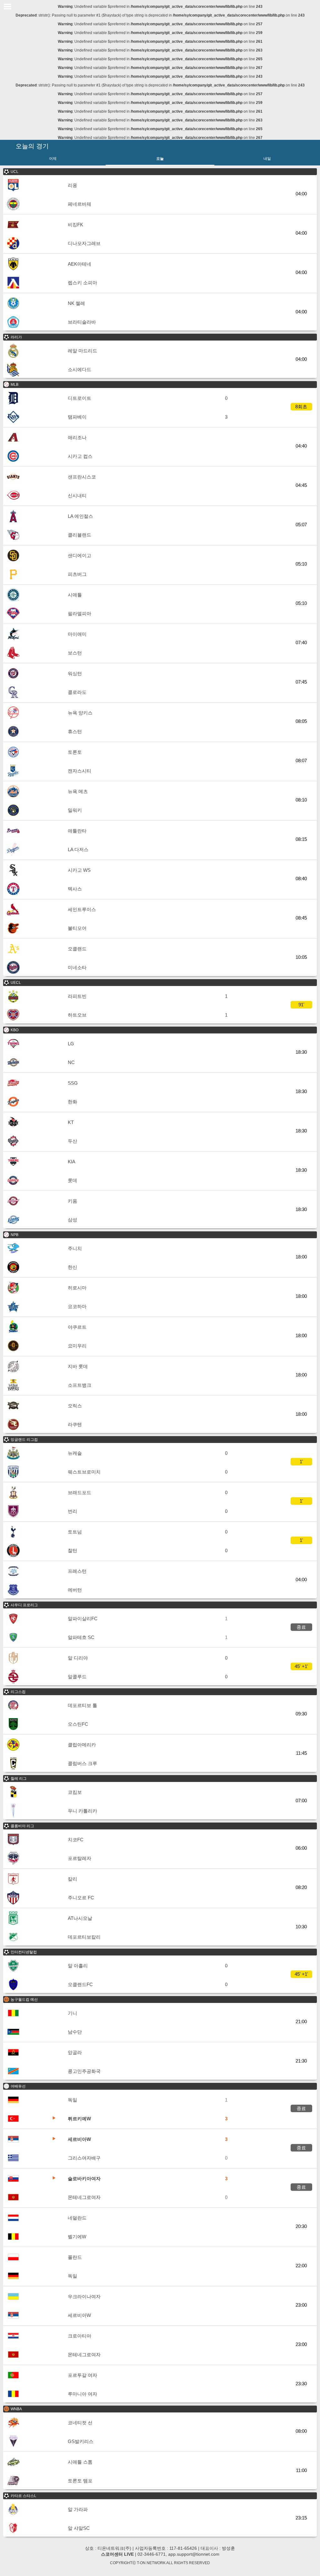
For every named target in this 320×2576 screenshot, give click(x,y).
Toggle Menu (7, 7)
